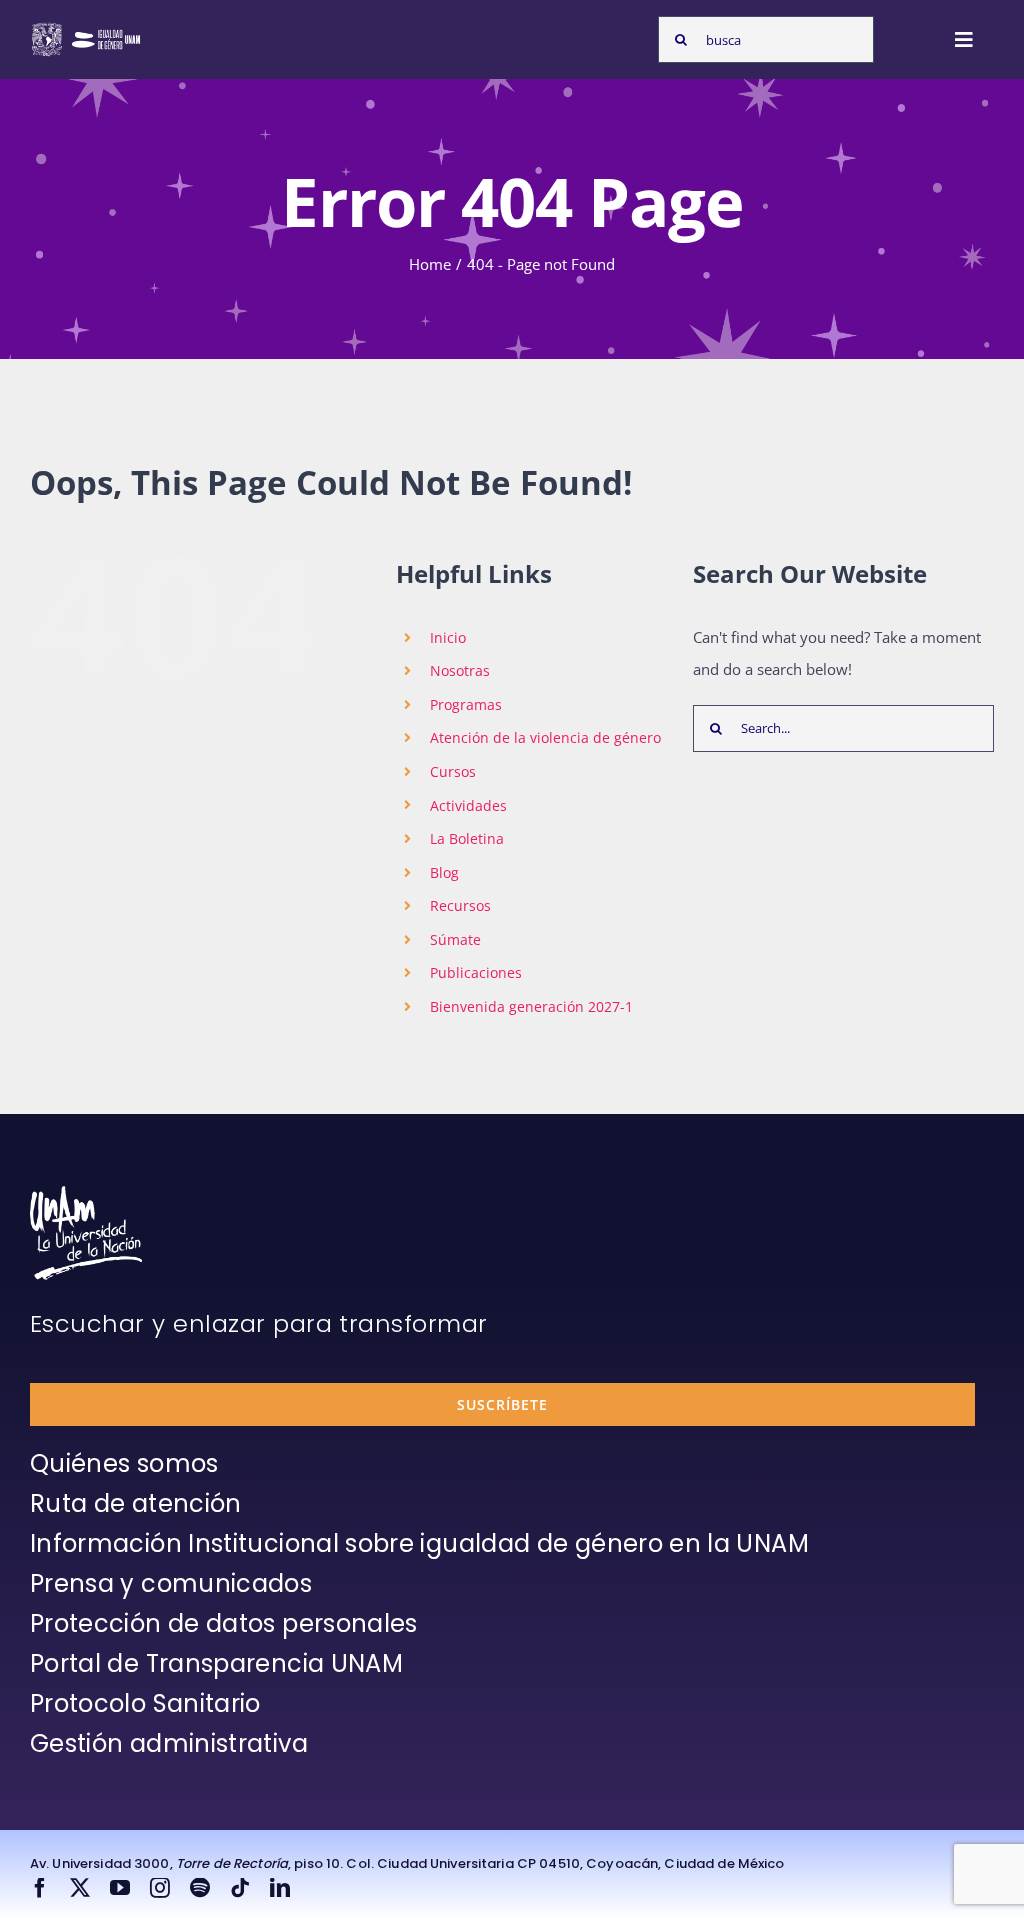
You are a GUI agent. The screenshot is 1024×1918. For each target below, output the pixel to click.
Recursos (460, 905)
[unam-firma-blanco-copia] (86, 1193)
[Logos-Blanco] (86, 28)
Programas (466, 704)
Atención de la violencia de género (545, 737)
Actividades (468, 805)
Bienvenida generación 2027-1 (531, 1006)
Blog (444, 872)
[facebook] (40, 1888)
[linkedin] (280, 1888)
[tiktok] (240, 1888)
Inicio (448, 637)
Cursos (453, 771)
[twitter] (80, 1888)
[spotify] (200, 1888)
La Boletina (467, 838)
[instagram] (160, 1888)
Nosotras (460, 670)
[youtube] (120, 1888)
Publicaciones (476, 972)
